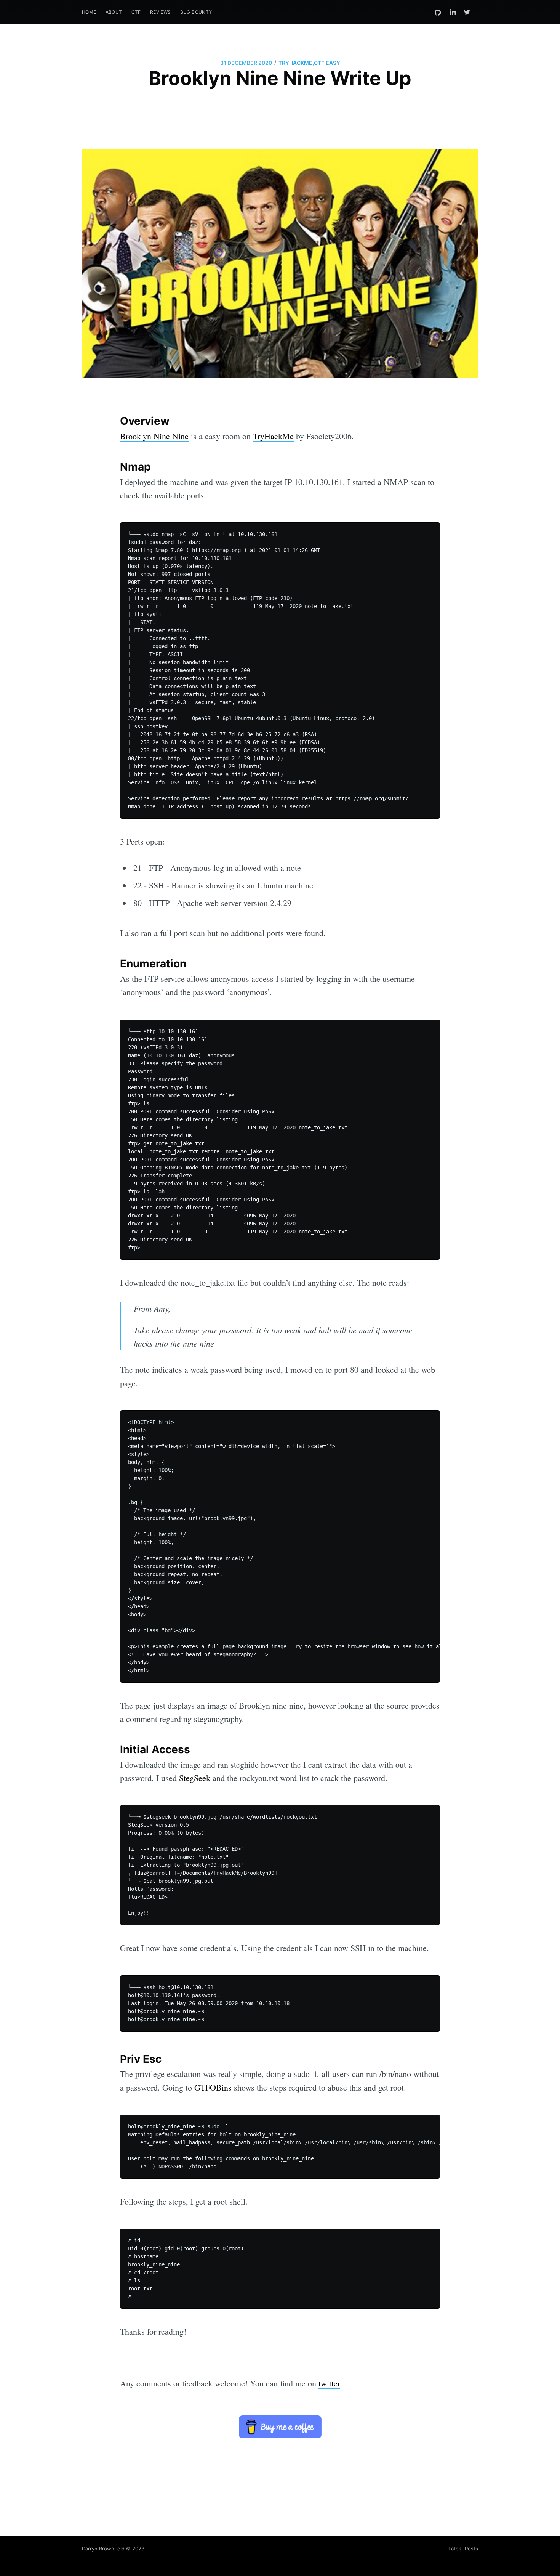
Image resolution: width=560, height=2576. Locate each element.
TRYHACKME (295, 63)
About (114, 12)
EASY (333, 63)
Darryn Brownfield (103, 2549)
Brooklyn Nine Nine (154, 436)
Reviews (161, 12)
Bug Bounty (196, 12)
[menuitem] (89, 12)
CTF (136, 12)
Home (89, 12)
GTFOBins (213, 2087)
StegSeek (195, 1778)
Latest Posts (463, 2549)
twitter (329, 2383)
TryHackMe (273, 436)
